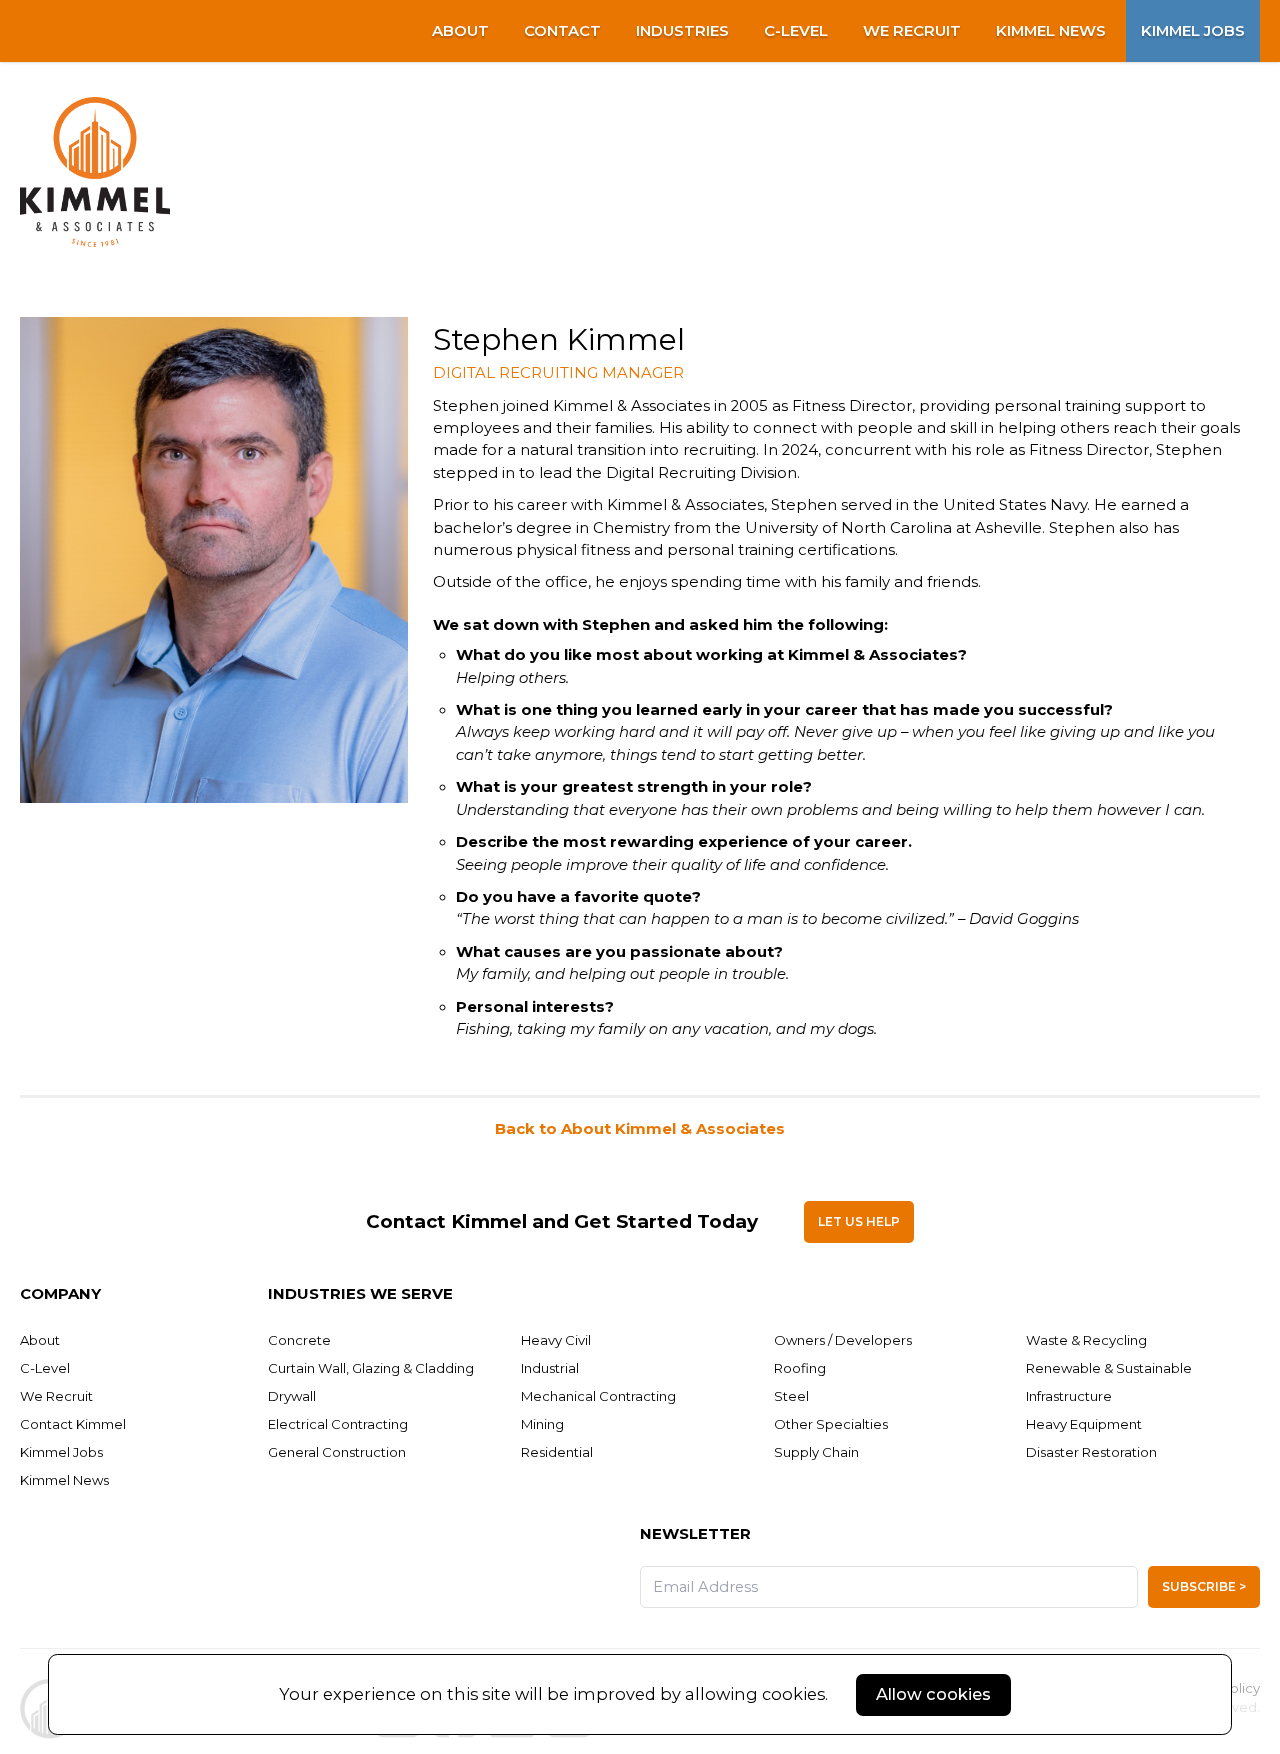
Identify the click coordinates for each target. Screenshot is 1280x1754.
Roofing (800, 1368)
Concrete (299, 1340)
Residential (557, 1452)
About (460, 31)
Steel (791, 1396)
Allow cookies (933, 1694)
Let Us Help (859, 1221)
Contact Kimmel (73, 1424)
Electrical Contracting (338, 1424)
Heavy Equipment (1084, 1424)
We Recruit (912, 31)
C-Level (796, 31)
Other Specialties (831, 1424)
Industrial (550, 1368)
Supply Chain (816, 1452)
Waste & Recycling (1086, 1340)
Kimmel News (1051, 31)
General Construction (337, 1452)
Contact (562, 31)
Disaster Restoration (1091, 1452)
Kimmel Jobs (1193, 31)
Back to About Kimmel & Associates (640, 1129)
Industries (682, 31)
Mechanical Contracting (598, 1396)
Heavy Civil (556, 1340)
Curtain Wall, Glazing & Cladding (371, 1368)
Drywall (292, 1396)
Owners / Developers (843, 1340)
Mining (542, 1424)
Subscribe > (1204, 1586)
